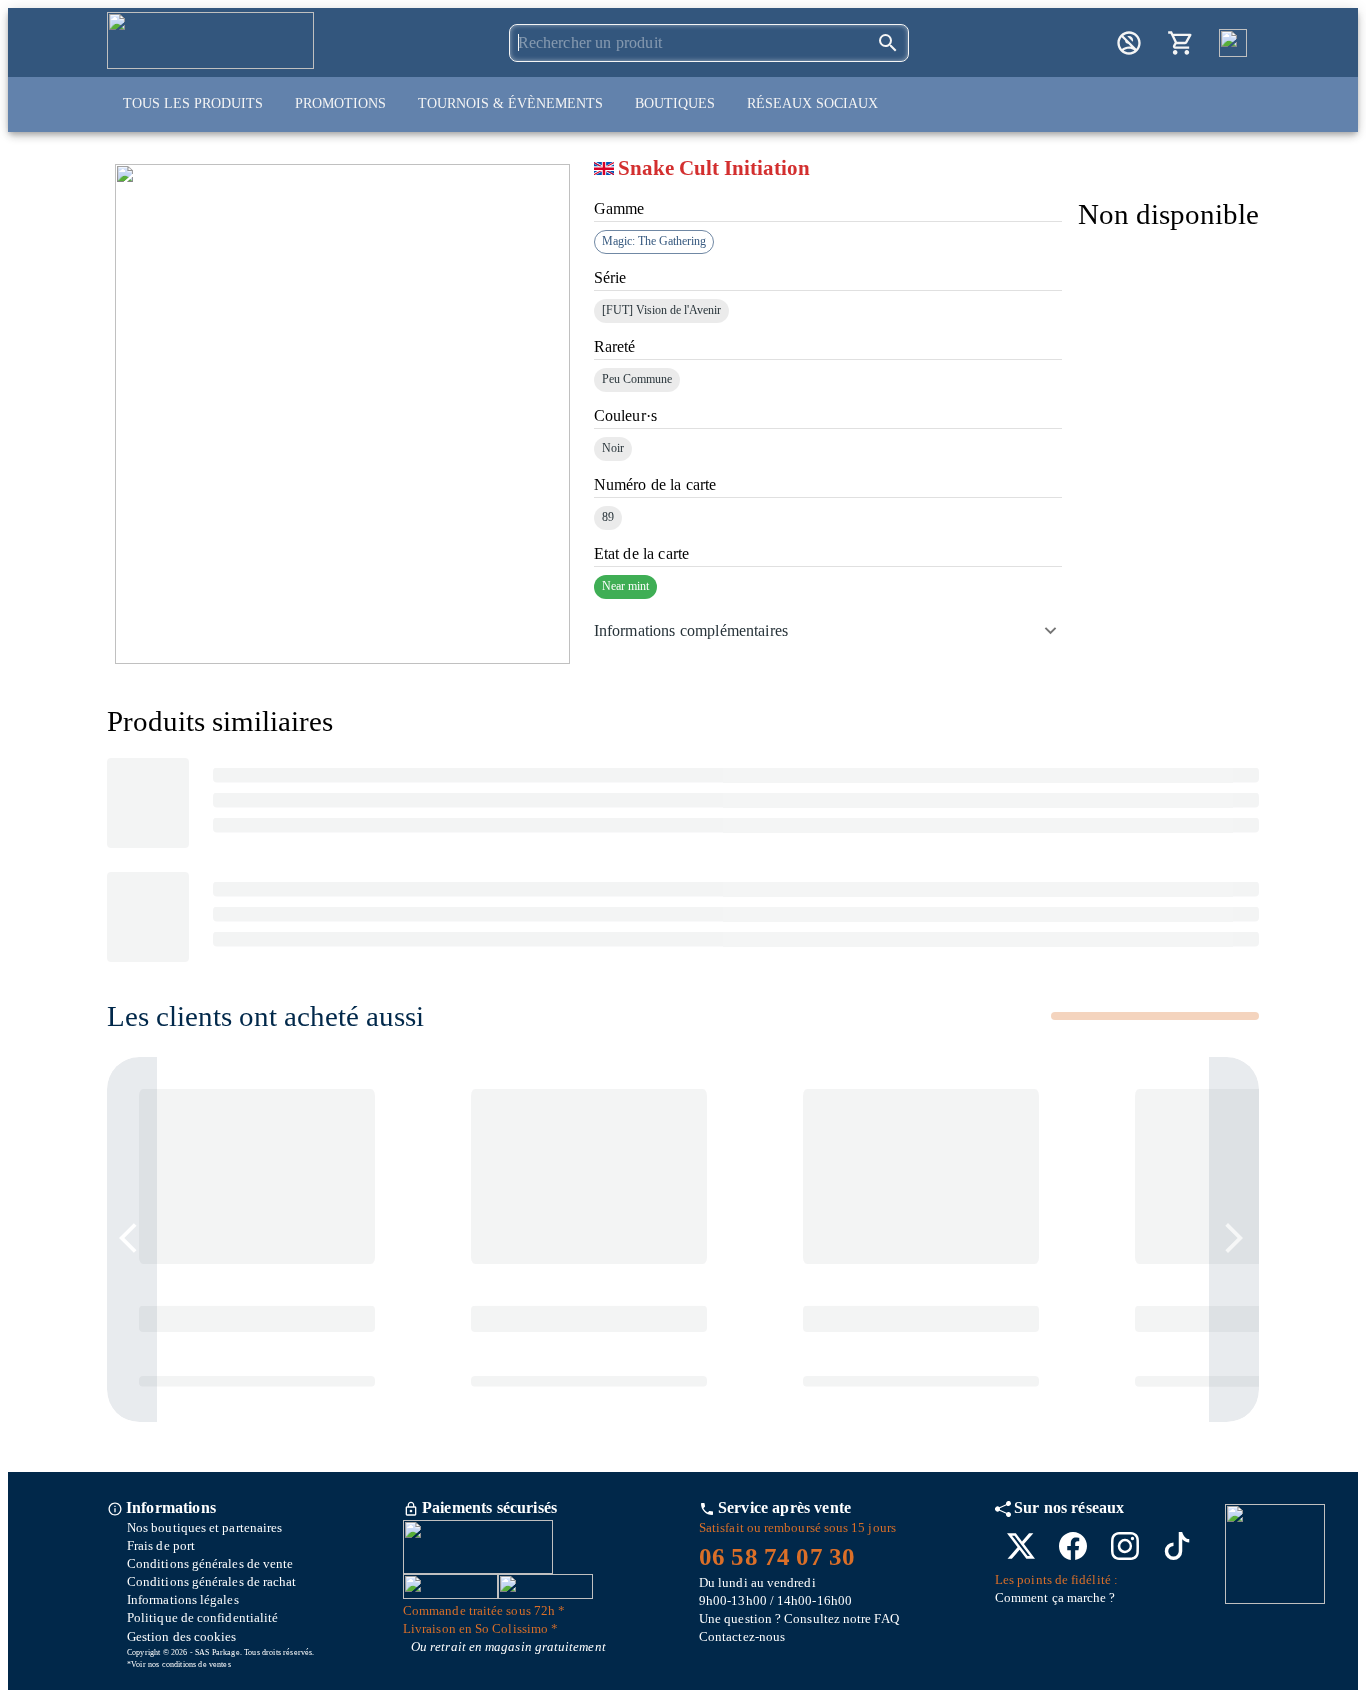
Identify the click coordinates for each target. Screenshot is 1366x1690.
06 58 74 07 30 (777, 1556)
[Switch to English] (1233, 43)
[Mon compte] (1129, 43)
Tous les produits (193, 103)
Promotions (340, 103)
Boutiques (675, 103)
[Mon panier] (1181, 43)
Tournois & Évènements (510, 103)
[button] (828, 631)
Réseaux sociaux (812, 103)
